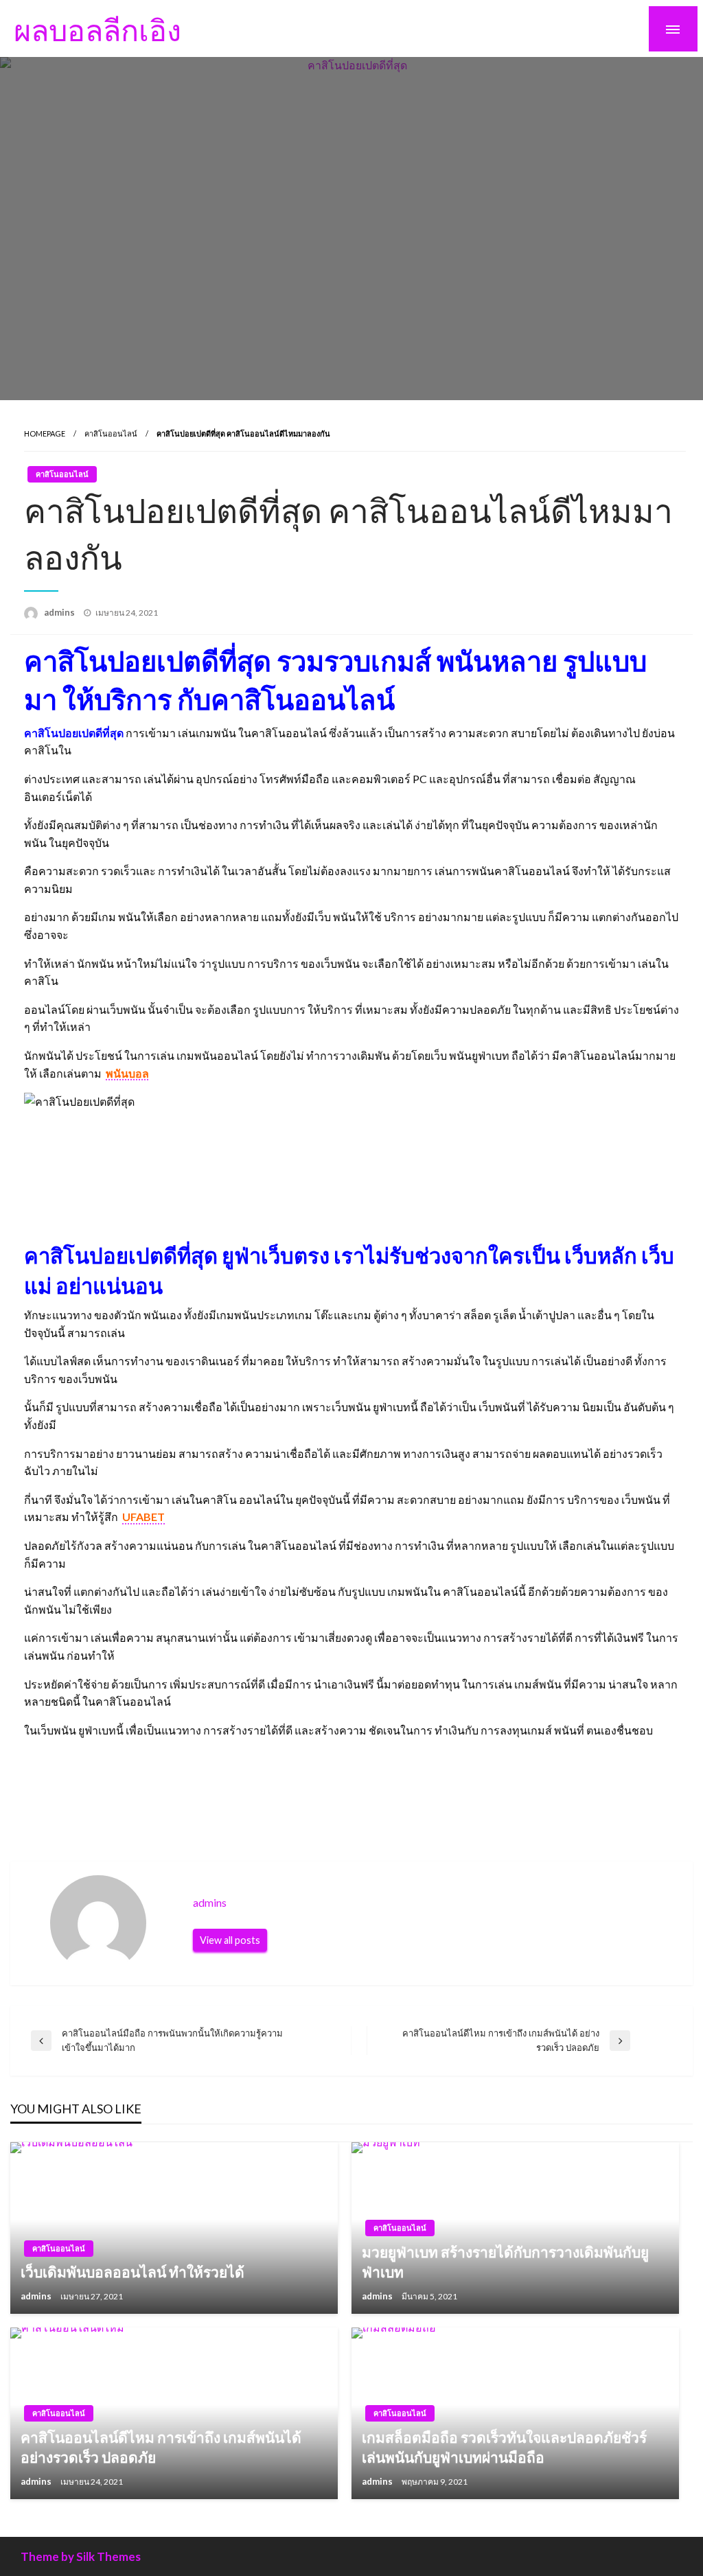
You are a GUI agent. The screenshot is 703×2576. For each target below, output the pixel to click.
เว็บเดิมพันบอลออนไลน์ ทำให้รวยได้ (132, 2272)
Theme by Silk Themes (81, 2556)
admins (60, 612)
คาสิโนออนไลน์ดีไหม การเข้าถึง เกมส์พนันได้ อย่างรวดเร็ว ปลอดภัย (161, 2447)
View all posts (230, 1940)
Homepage (45, 433)
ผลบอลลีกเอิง (97, 30)
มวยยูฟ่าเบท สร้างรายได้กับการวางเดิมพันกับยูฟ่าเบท (505, 2262)
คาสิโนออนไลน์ (111, 433)
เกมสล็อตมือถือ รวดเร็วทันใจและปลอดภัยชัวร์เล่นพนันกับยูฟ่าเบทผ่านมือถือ (504, 2447)
